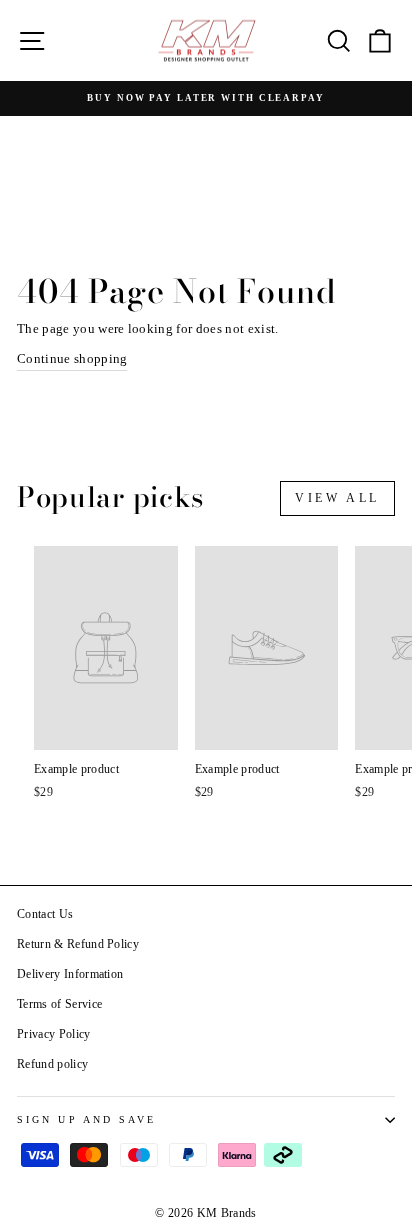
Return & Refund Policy (78, 944)
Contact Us (45, 914)
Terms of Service (59, 1004)
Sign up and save (86, 1119)
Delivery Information (70, 974)
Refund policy (52, 1064)
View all (337, 498)
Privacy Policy (54, 1034)
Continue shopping (72, 359)
